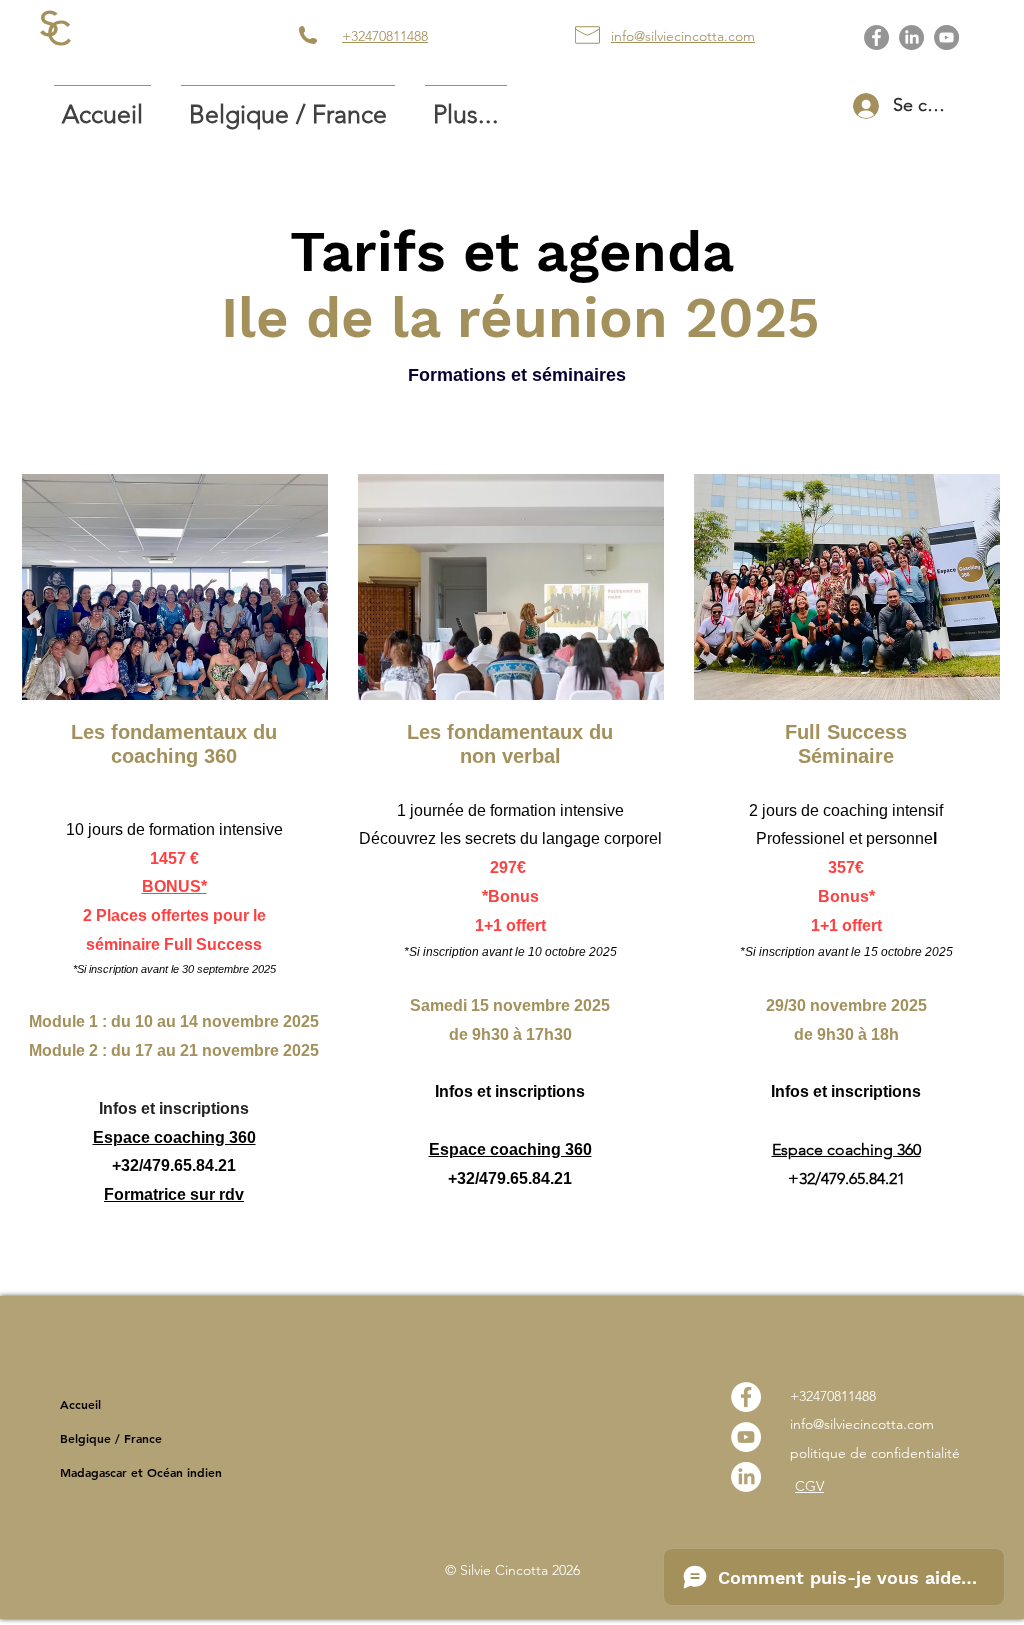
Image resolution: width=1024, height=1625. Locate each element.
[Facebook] (876, 37)
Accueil (80, 1404)
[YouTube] (946, 37)
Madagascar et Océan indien (141, 1472)
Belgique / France (111, 1438)
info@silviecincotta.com (862, 1424)
